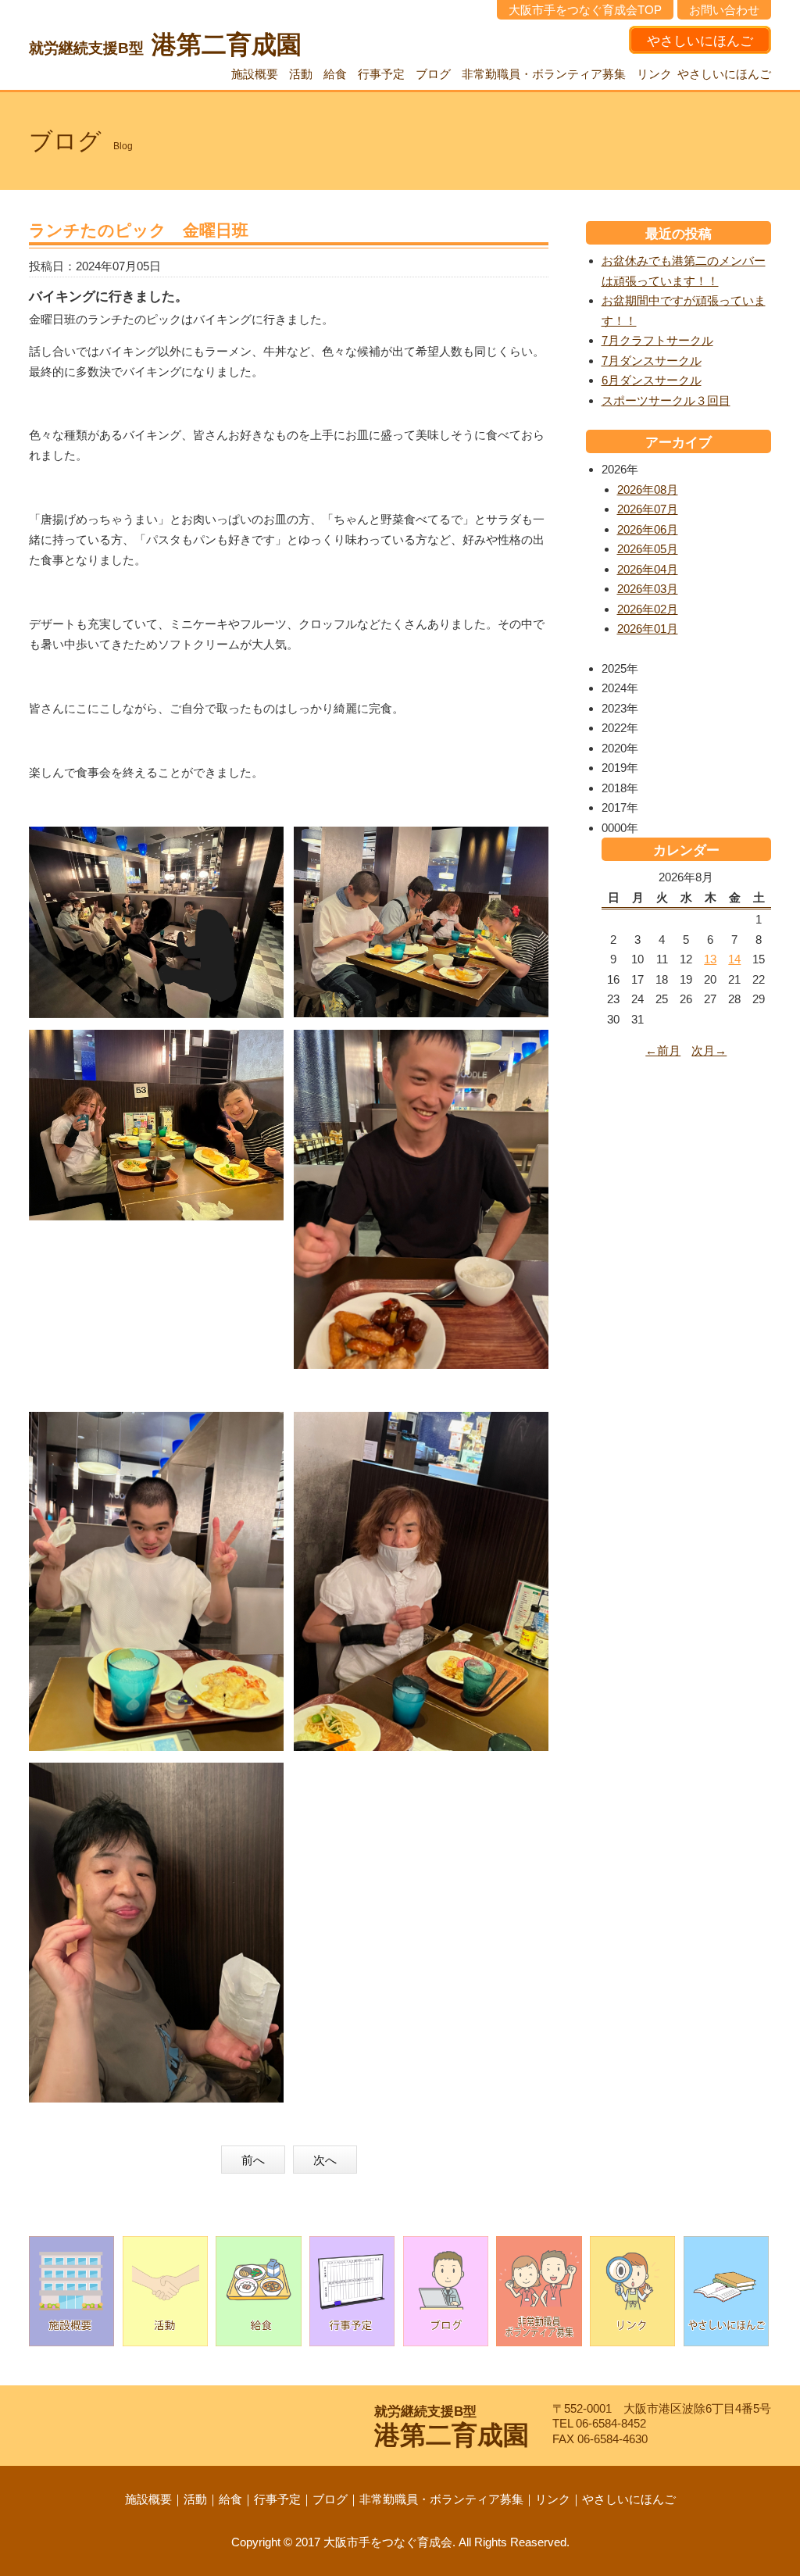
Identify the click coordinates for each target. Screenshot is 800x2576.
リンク (654, 74)
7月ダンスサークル (652, 361)
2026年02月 (648, 609)
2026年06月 (648, 529)
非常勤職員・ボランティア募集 (544, 74)
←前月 (663, 1050)
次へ (325, 2160)
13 (710, 959)
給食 (335, 74)
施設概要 (255, 74)
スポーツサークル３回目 (666, 400)
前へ (253, 2160)
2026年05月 (648, 549)
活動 (301, 74)
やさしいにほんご (700, 41)
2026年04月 (648, 569)
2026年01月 (648, 629)
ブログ (433, 74)
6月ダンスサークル (652, 380)
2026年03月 (648, 589)
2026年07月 (648, 509)
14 (734, 959)
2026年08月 (648, 489)
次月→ (709, 1050)
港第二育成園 (165, 45)
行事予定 (381, 74)
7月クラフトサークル (657, 340)
